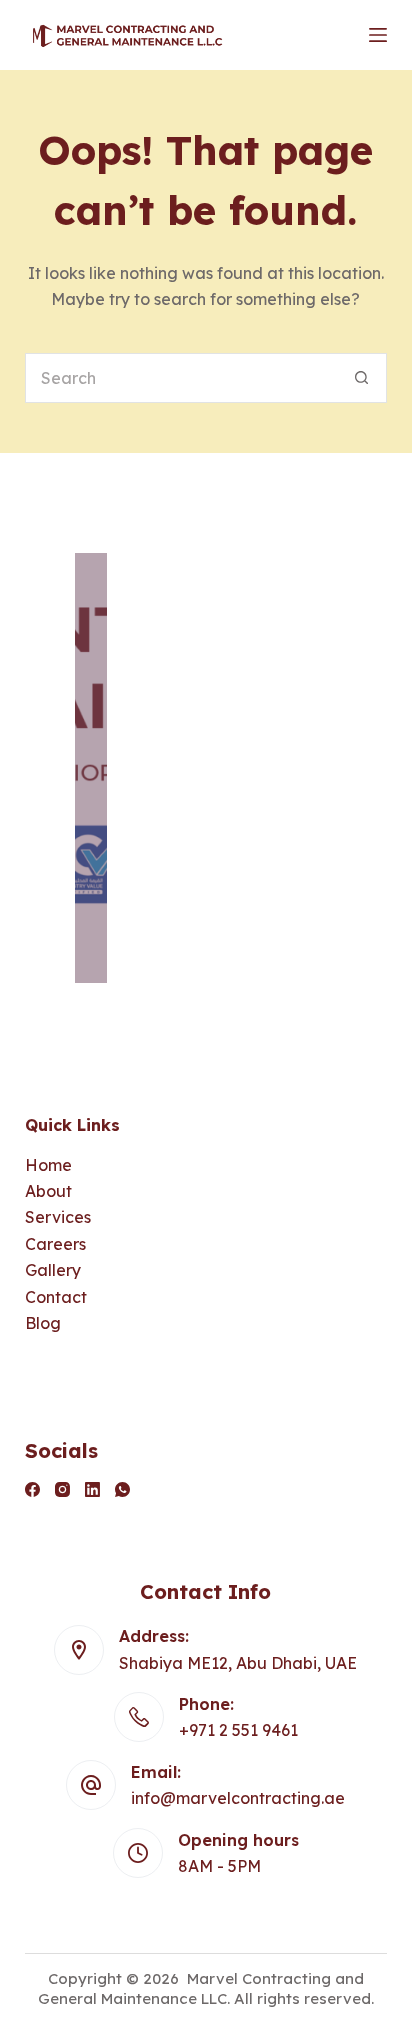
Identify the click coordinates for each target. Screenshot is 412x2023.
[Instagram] (62, 1489)
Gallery (53, 1270)
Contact (56, 1297)
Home (48, 1165)
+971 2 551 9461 (238, 1730)
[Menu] (378, 35)
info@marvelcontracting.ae (238, 1798)
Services (58, 1217)
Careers (55, 1244)
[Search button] (362, 378)
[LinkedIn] (92, 1489)
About (48, 1191)
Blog (43, 1323)
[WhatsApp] (122, 1489)
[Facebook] (32, 1489)
